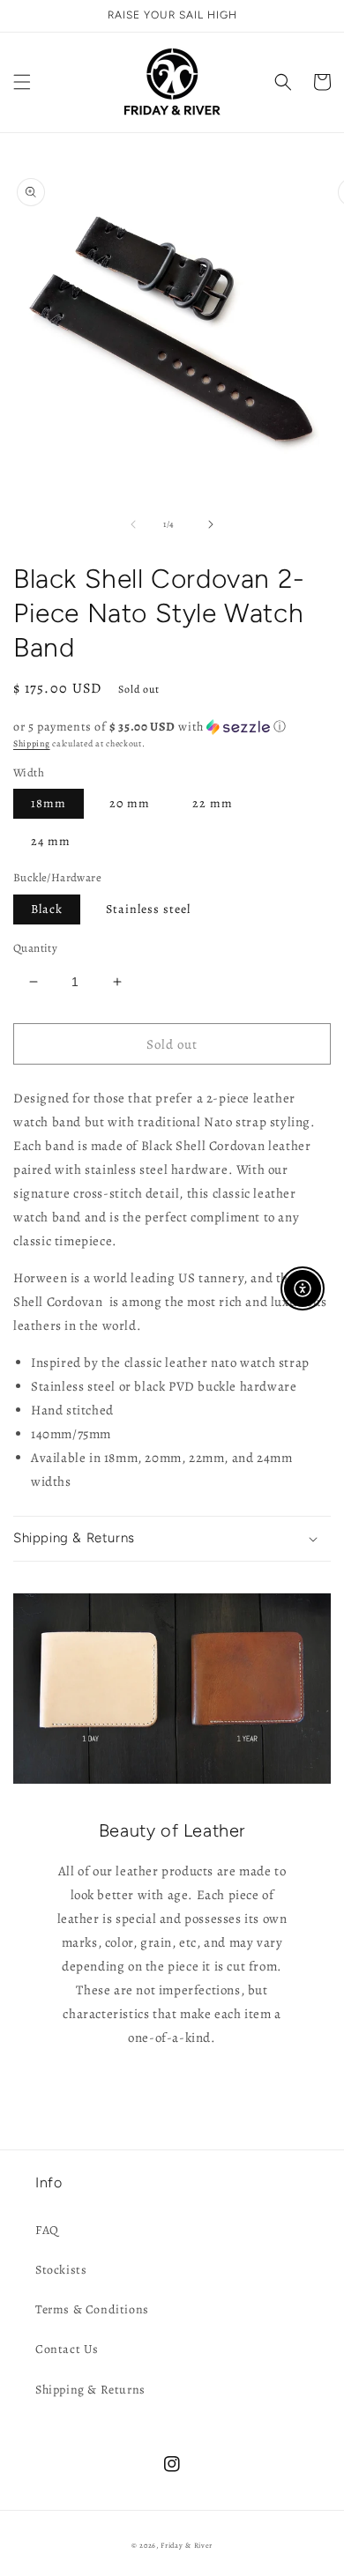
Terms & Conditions (92, 2309)
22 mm (213, 803)
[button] (22, 82)
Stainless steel (148, 909)
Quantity (35, 948)
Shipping (32, 743)
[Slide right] (211, 524)
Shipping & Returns (90, 2390)
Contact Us (67, 2349)
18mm (49, 803)
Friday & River (187, 2546)
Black (47, 909)
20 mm (130, 803)
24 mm (51, 841)
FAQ (47, 2230)
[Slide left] (133, 524)
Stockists (61, 2270)
